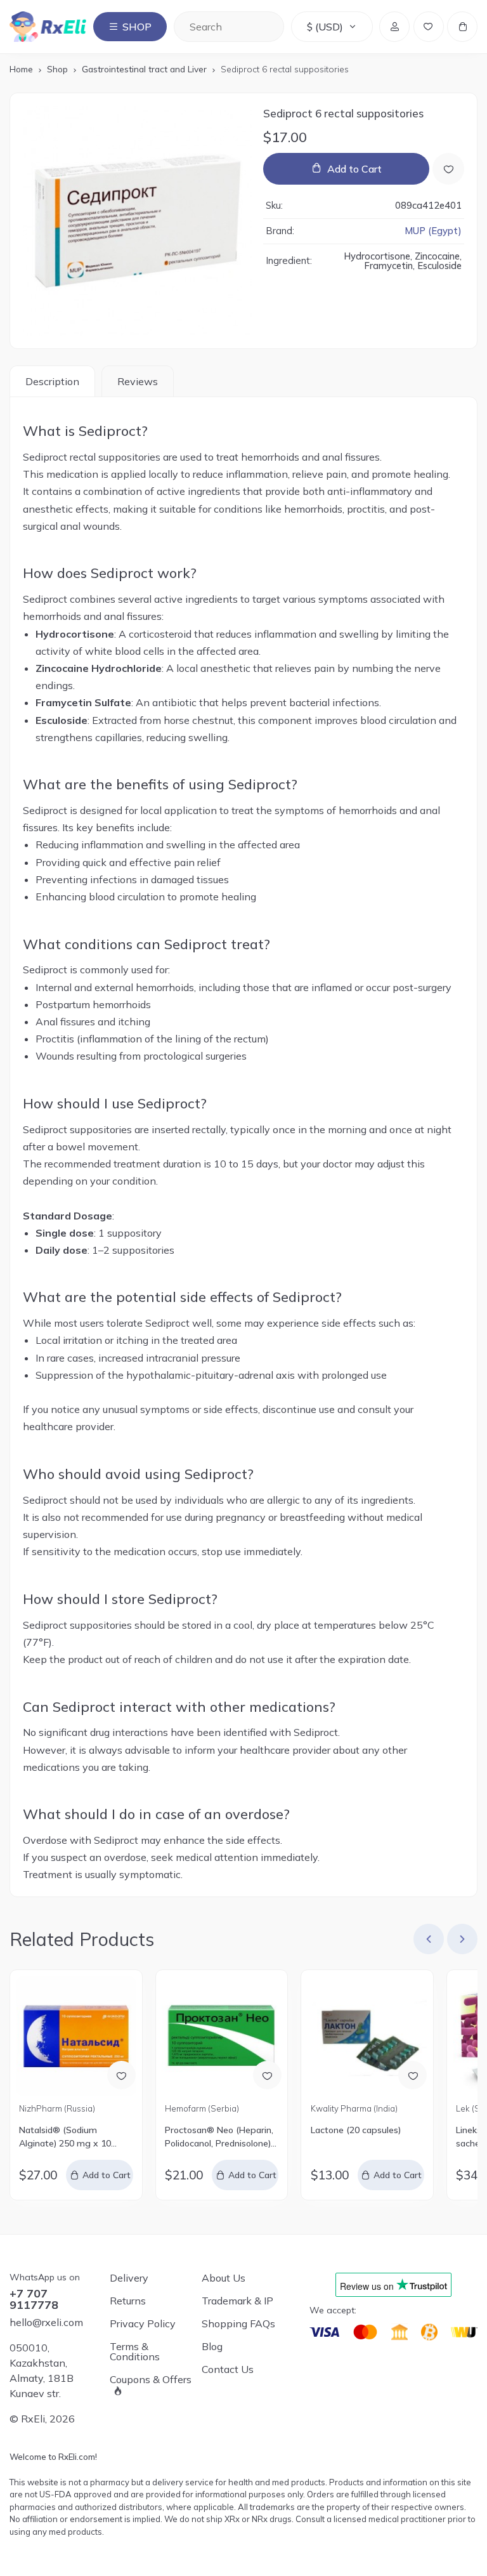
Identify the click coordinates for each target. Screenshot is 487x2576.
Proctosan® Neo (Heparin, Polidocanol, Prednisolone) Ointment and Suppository (220, 2137)
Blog (212, 2346)
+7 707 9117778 (34, 2299)
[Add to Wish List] (448, 169)
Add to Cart (354, 169)
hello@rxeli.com (46, 2322)
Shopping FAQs (238, 2323)
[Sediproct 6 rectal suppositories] (138, 221)
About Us (224, 2278)
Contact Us (228, 2369)
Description (52, 381)
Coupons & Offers (151, 2380)
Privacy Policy (143, 2323)
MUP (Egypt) (433, 231)
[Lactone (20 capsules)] (367, 2036)
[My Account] (394, 27)
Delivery (129, 2278)
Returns (128, 2301)
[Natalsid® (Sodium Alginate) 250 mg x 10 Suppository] (76, 2036)
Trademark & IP (237, 2301)
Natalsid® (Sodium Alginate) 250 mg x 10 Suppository (65, 2137)
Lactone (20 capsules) (356, 2130)
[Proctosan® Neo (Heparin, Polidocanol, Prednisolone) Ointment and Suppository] (221, 2036)
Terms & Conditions (135, 2351)
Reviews (138, 381)
